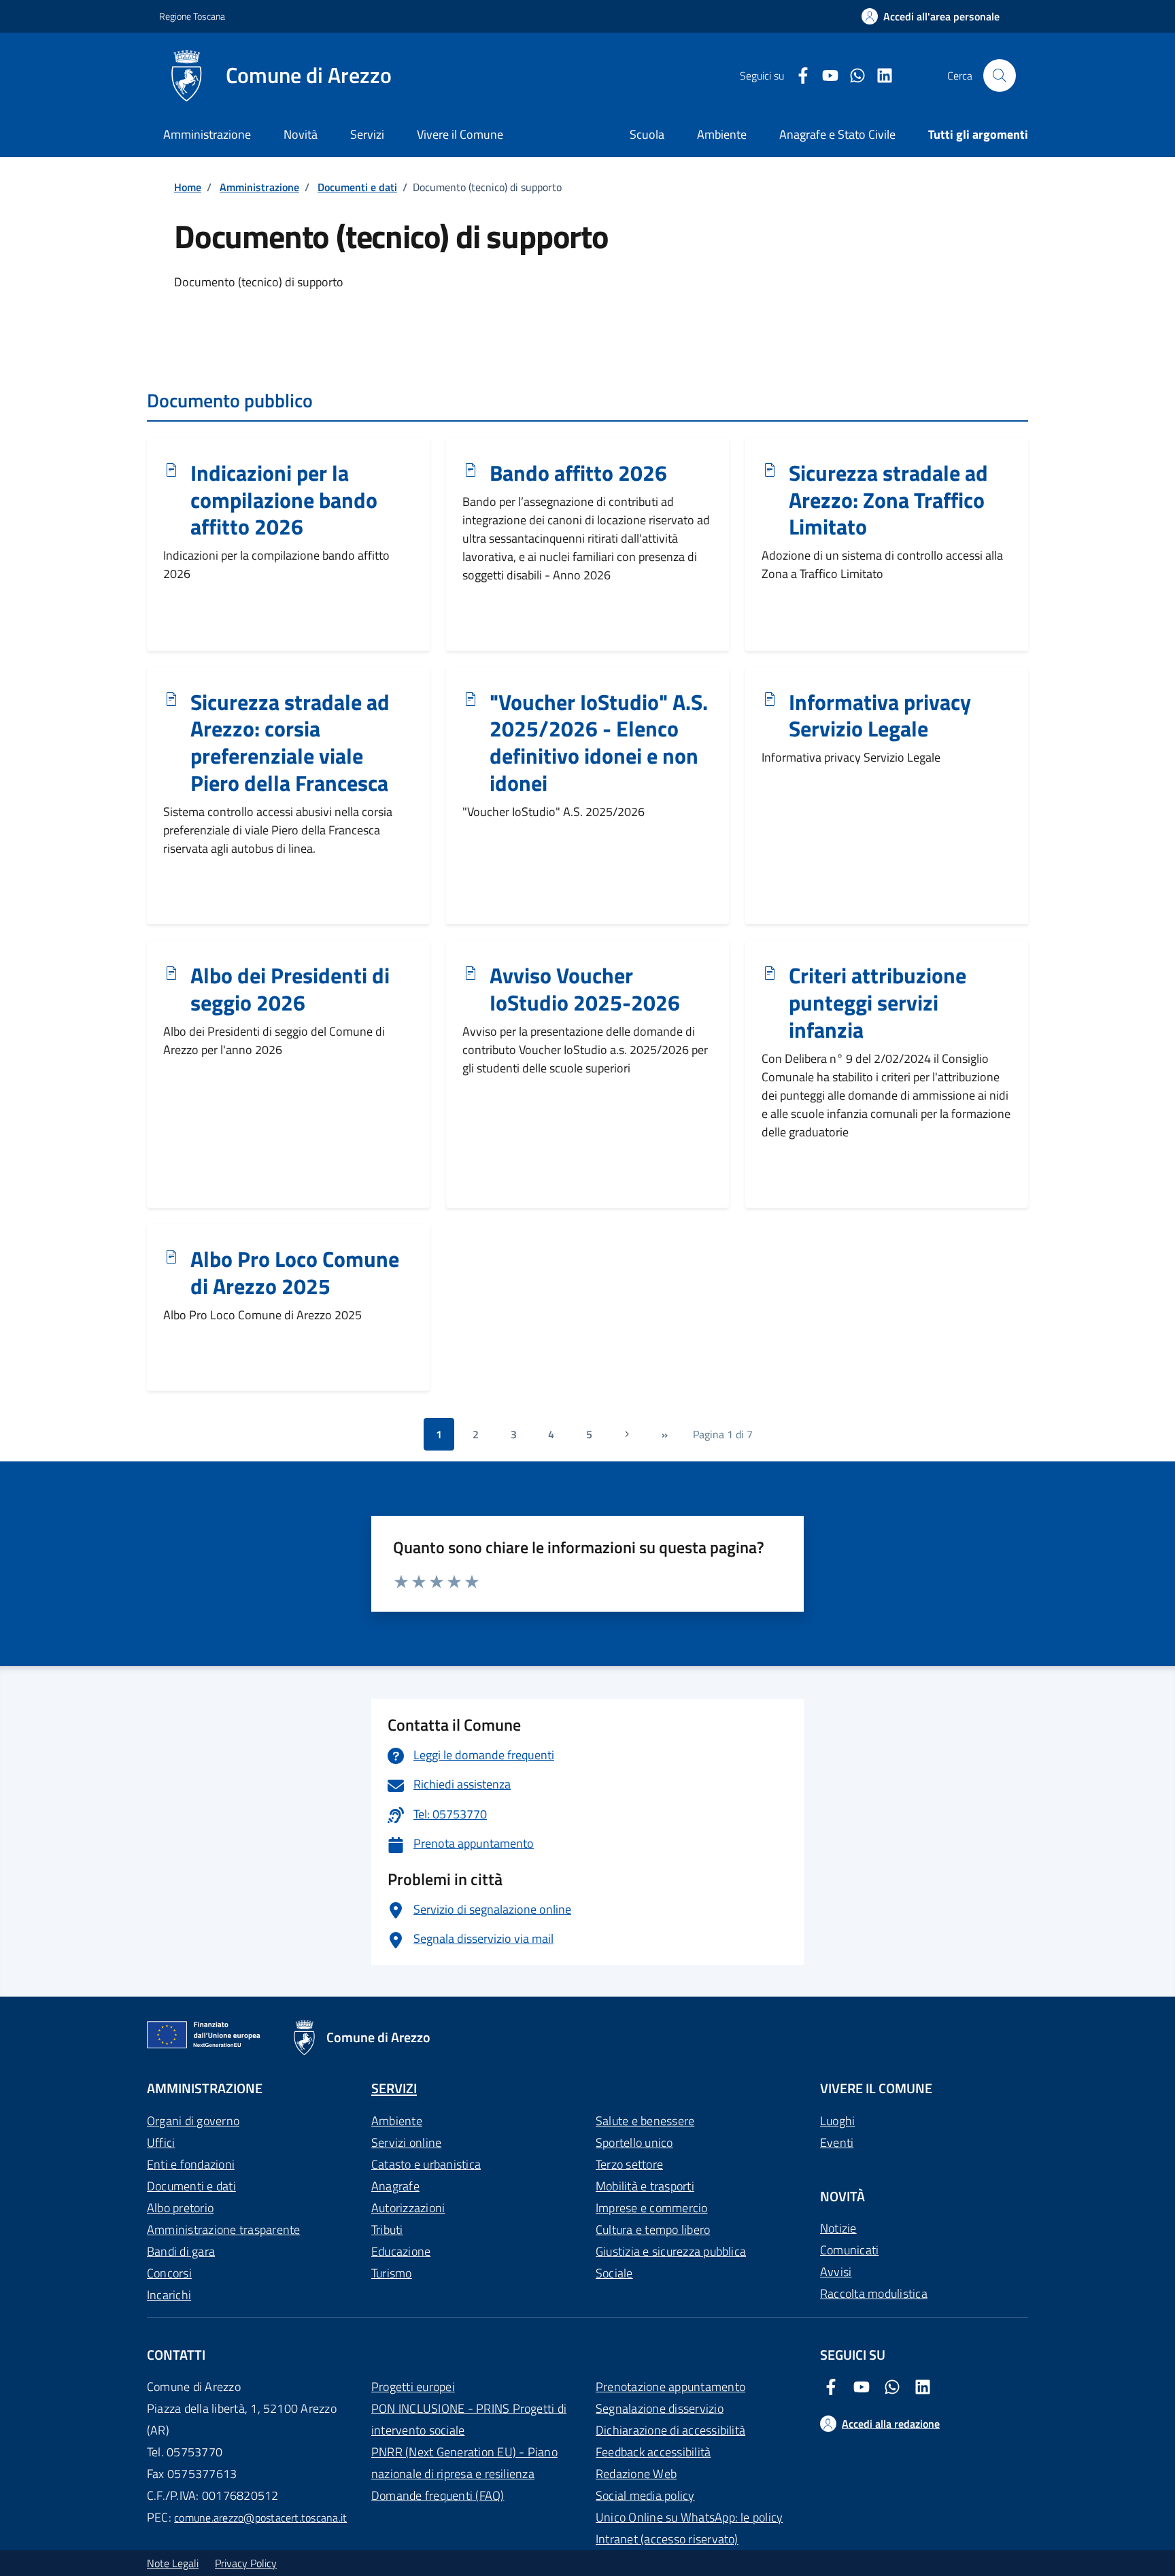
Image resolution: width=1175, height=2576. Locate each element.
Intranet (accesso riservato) (667, 2539)
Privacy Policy (246, 2563)
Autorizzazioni (408, 2208)
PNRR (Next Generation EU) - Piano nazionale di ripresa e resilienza (464, 2463)
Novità (301, 134)
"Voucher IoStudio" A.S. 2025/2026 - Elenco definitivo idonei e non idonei (599, 743)
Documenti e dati (357, 187)
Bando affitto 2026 (578, 473)
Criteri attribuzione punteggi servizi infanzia (878, 1003)
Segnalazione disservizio (660, 2408)
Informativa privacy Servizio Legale (880, 716)
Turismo (392, 2273)
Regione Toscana (192, 16)
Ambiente (397, 2121)
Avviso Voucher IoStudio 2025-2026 (585, 989)
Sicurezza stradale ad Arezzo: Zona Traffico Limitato (888, 501)
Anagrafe (395, 2186)
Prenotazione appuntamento (670, 2387)
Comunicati (849, 2250)
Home (188, 187)
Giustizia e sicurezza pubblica (671, 2251)
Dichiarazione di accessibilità (670, 2430)
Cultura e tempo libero (653, 2230)
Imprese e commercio (652, 2208)
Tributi (387, 2230)
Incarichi (169, 2295)
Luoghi (837, 2121)
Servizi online (406, 2142)
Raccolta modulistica (874, 2293)
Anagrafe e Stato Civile (837, 134)
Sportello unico (634, 2142)
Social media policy (645, 2495)
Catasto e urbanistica (426, 2164)
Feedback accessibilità (653, 2452)
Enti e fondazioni (191, 2164)
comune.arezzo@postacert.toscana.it (260, 2518)
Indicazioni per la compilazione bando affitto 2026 (284, 501)
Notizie (838, 2228)
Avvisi (836, 2272)
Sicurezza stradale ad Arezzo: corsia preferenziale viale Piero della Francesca (290, 743)
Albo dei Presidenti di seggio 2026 (290, 989)
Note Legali (173, 2563)
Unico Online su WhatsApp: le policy (689, 2517)
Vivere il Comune (460, 134)
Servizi (367, 134)
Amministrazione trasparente (223, 2230)
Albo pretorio (180, 2208)
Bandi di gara (181, 2251)
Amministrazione (207, 134)
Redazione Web (636, 2474)
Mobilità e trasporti (645, 2186)
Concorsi (169, 2273)
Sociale (614, 2273)
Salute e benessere (645, 2121)
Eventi (837, 2142)
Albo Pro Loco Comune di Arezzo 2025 (295, 1273)
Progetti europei (413, 2387)
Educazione (401, 2251)
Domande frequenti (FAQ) (438, 2495)
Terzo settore (629, 2164)
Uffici (161, 2142)
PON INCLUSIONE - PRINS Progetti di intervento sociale (469, 2419)
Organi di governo (193, 2121)
